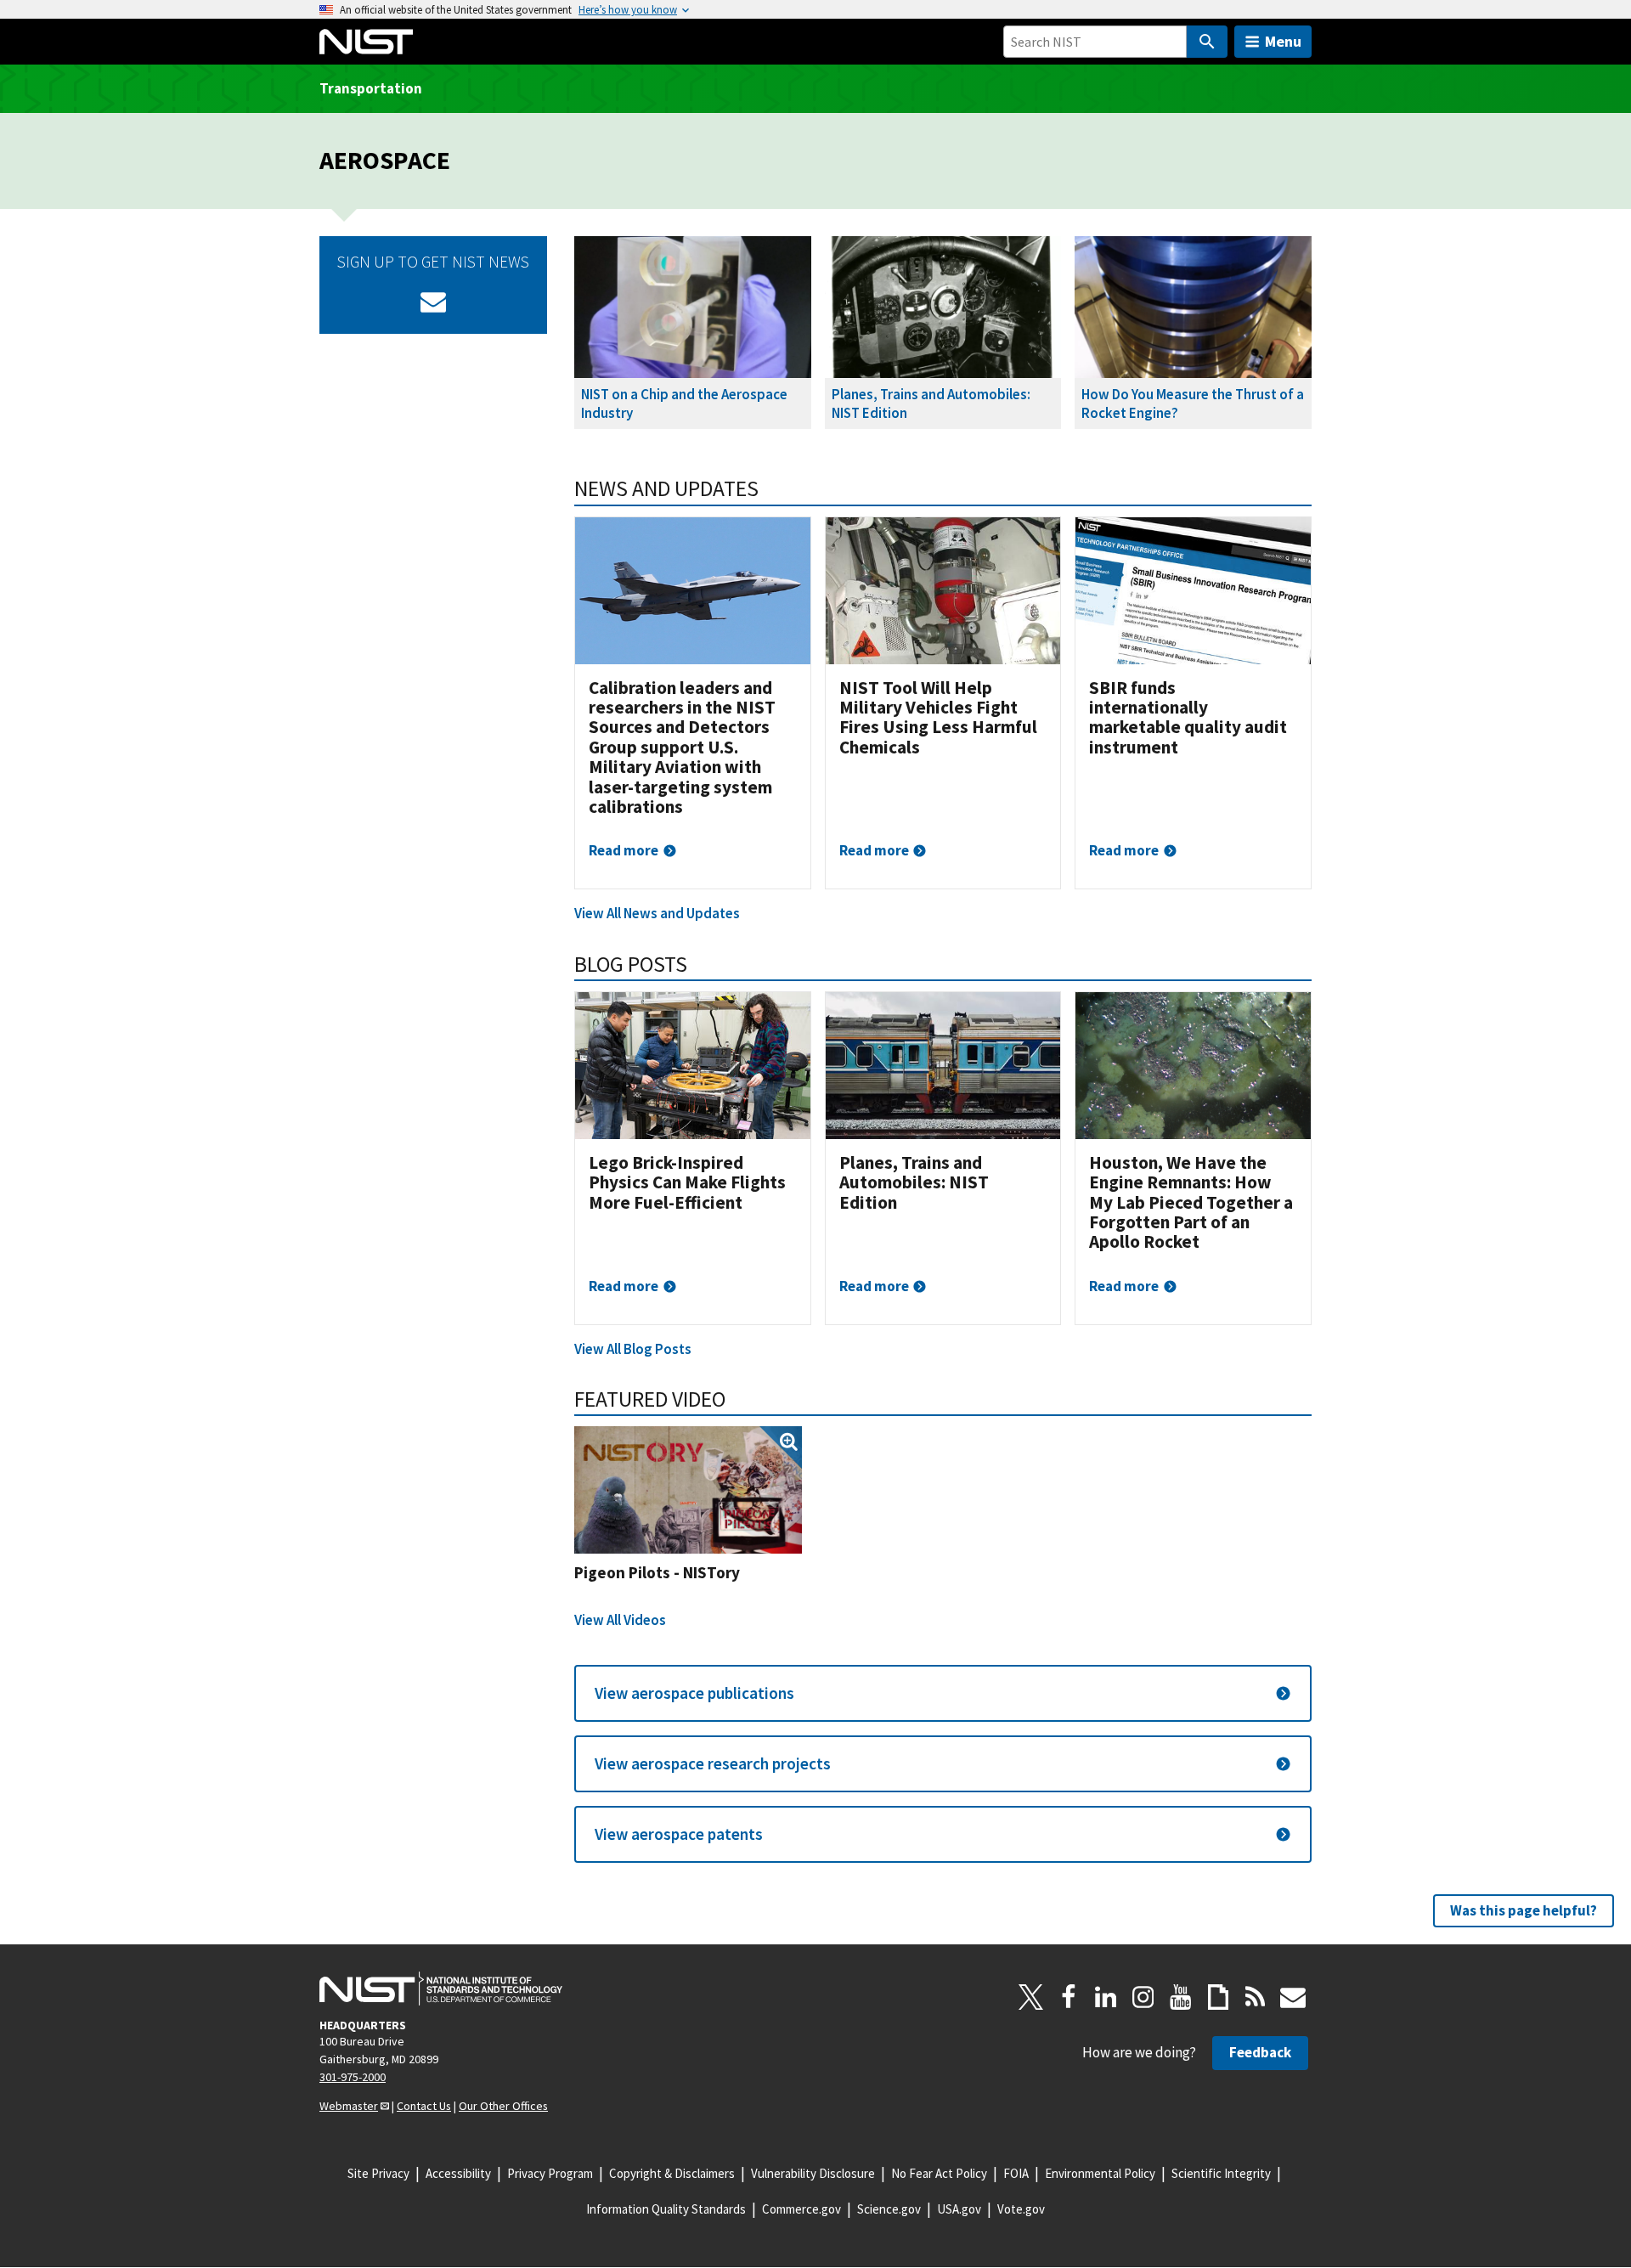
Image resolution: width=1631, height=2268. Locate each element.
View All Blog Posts (633, 1349)
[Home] (366, 42)
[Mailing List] (1293, 1997)
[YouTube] (1181, 1997)
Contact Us (424, 2106)
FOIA (1016, 2173)
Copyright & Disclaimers (672, 2173)
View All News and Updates (657, 913)
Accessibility (458, 2173)
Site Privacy (378, 2173)
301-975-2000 (353, 2077)
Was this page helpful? (1524, 1910)
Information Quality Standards (666, 2209)
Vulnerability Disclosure (813, 2173)
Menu (1283, 41)
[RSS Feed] (1256, 1997)
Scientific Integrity (1221, 2173)
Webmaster (349, 2106)
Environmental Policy (1100, 2173)
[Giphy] (1218, 1997)
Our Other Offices (503, 2106)
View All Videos (620, 1620)
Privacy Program (550, 2173)
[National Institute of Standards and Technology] (441, 1989)
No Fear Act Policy (939, 2173)
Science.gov (889, 2209)
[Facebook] (1069, 1997)
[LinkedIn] (1106, 1997)
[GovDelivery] (433, 302)
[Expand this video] (688, 1490)
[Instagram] (1143, 1997)
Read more (624, 850)
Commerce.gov (801, 2209)
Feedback (1260, 2052)
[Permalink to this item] (770, 488)
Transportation (371, 88)
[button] (943, 1693)
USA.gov (959, 2209)
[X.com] (1031, 1997)
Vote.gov (1021, 2209)
